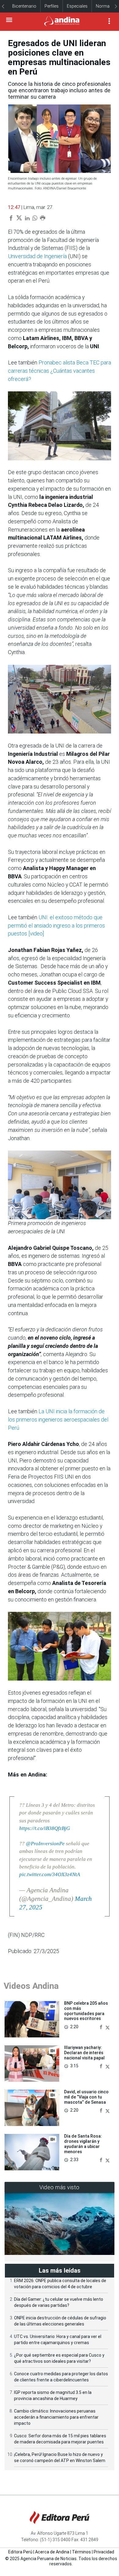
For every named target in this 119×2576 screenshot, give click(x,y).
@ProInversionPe (45, 1844)
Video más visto (60, 2187)
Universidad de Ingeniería (37, 256)
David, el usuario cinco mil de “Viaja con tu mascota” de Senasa (86, 2097)
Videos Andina (31, 1986)
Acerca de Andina (52, 2552)
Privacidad (104, 2552)
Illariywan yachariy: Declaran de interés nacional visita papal (84, 2053)
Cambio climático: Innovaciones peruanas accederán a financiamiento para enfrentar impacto (56, 2417)
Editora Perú (20, 2552)
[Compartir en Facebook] (102, 2027)
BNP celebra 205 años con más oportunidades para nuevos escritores (86, 2011)
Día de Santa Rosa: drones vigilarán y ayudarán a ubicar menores (83, 2144)
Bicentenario (24, 6)
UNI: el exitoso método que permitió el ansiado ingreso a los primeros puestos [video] (56, 926)
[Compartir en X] (108, 2027)
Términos (81, 2552)
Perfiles (52, 6)
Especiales (77, 6)
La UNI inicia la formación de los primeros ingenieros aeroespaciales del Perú (58, 1420)
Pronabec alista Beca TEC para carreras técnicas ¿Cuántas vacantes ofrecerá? (60, 371)
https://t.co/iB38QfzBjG (45, 1828)
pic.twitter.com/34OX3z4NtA (50, 1874)
